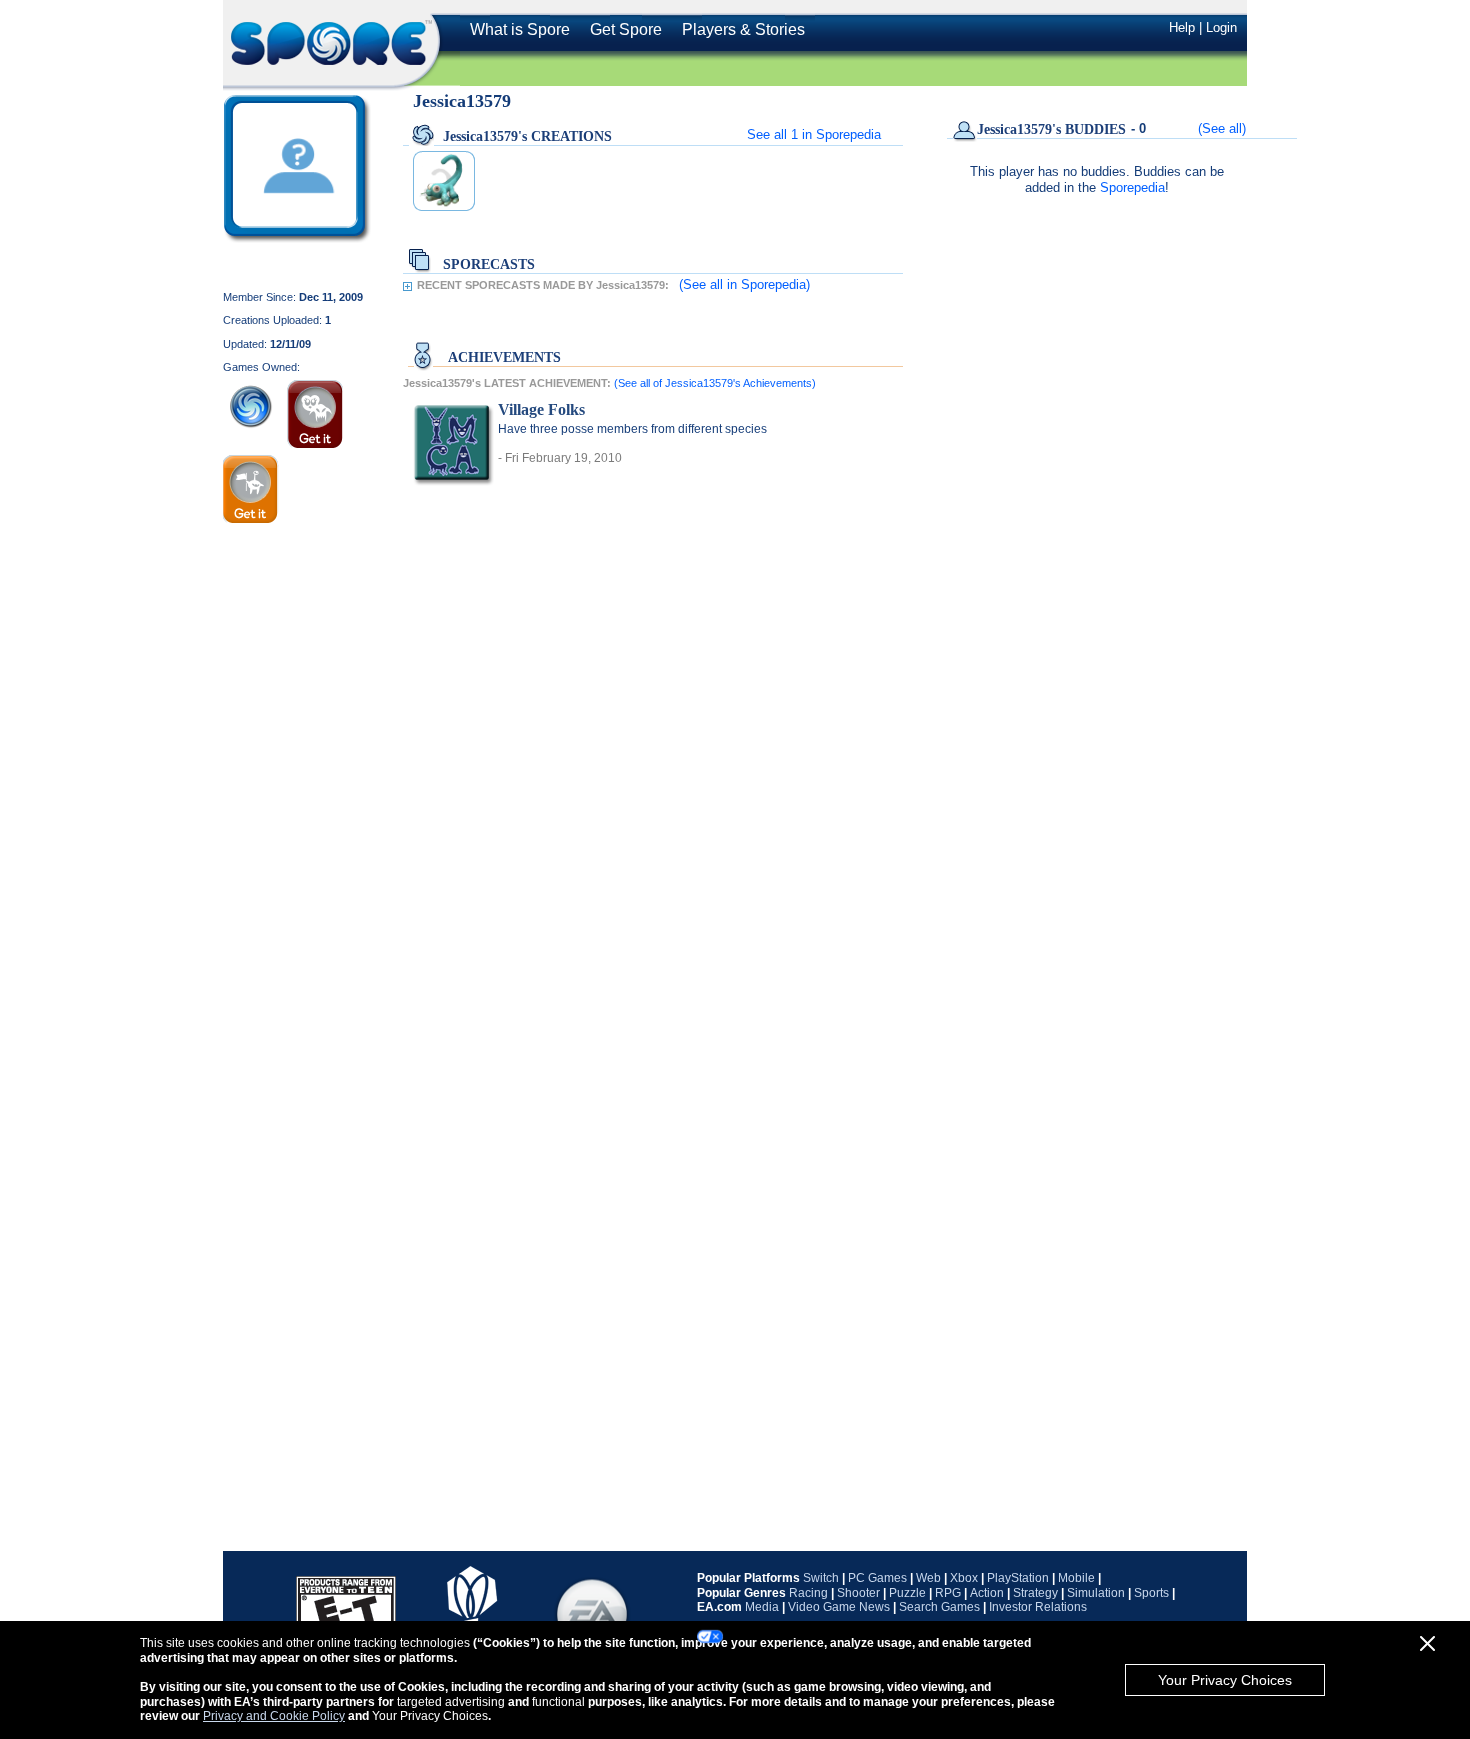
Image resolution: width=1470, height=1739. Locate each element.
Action (987, 1593)
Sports (1151, 1593)
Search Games (939, 1607)
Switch (821, 1578)
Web (928, 1578)
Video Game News (839, 1607)
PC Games (877, 1578)
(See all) (1222, 128)
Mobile (1076, 1578)
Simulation (1096, 1593)
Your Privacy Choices (1225, 1680)
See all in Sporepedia (814, 134)
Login (1221, 27)
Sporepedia (1132, 187)
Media (762, 1607)
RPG (948, 1593)
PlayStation (1018, 1578)
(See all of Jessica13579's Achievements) (715, 383)
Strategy (1035, 1593)
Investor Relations (1038, 1607)
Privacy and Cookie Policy (274, 1716)
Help (1182, 27)
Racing (808, 1593)
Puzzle (907, 1593)
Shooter (858, 1593)
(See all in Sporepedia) (744, 284)
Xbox (964, 1578)
